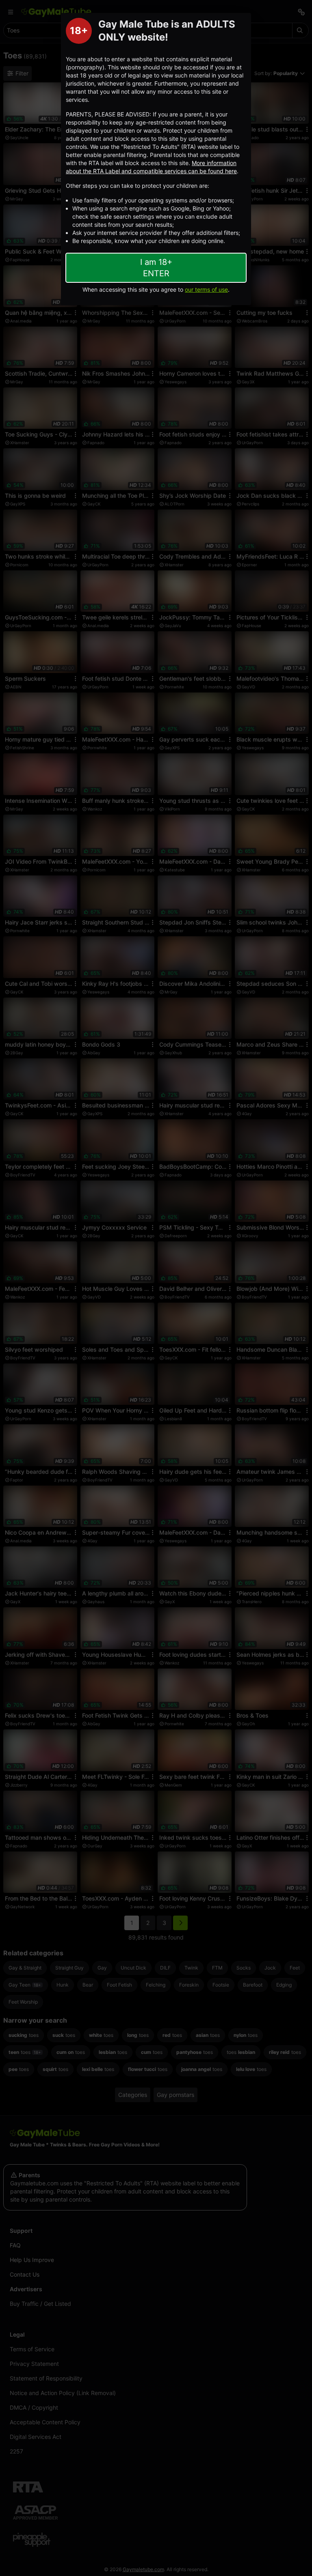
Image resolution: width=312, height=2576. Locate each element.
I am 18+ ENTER (156, 268)
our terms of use (206, 289)
